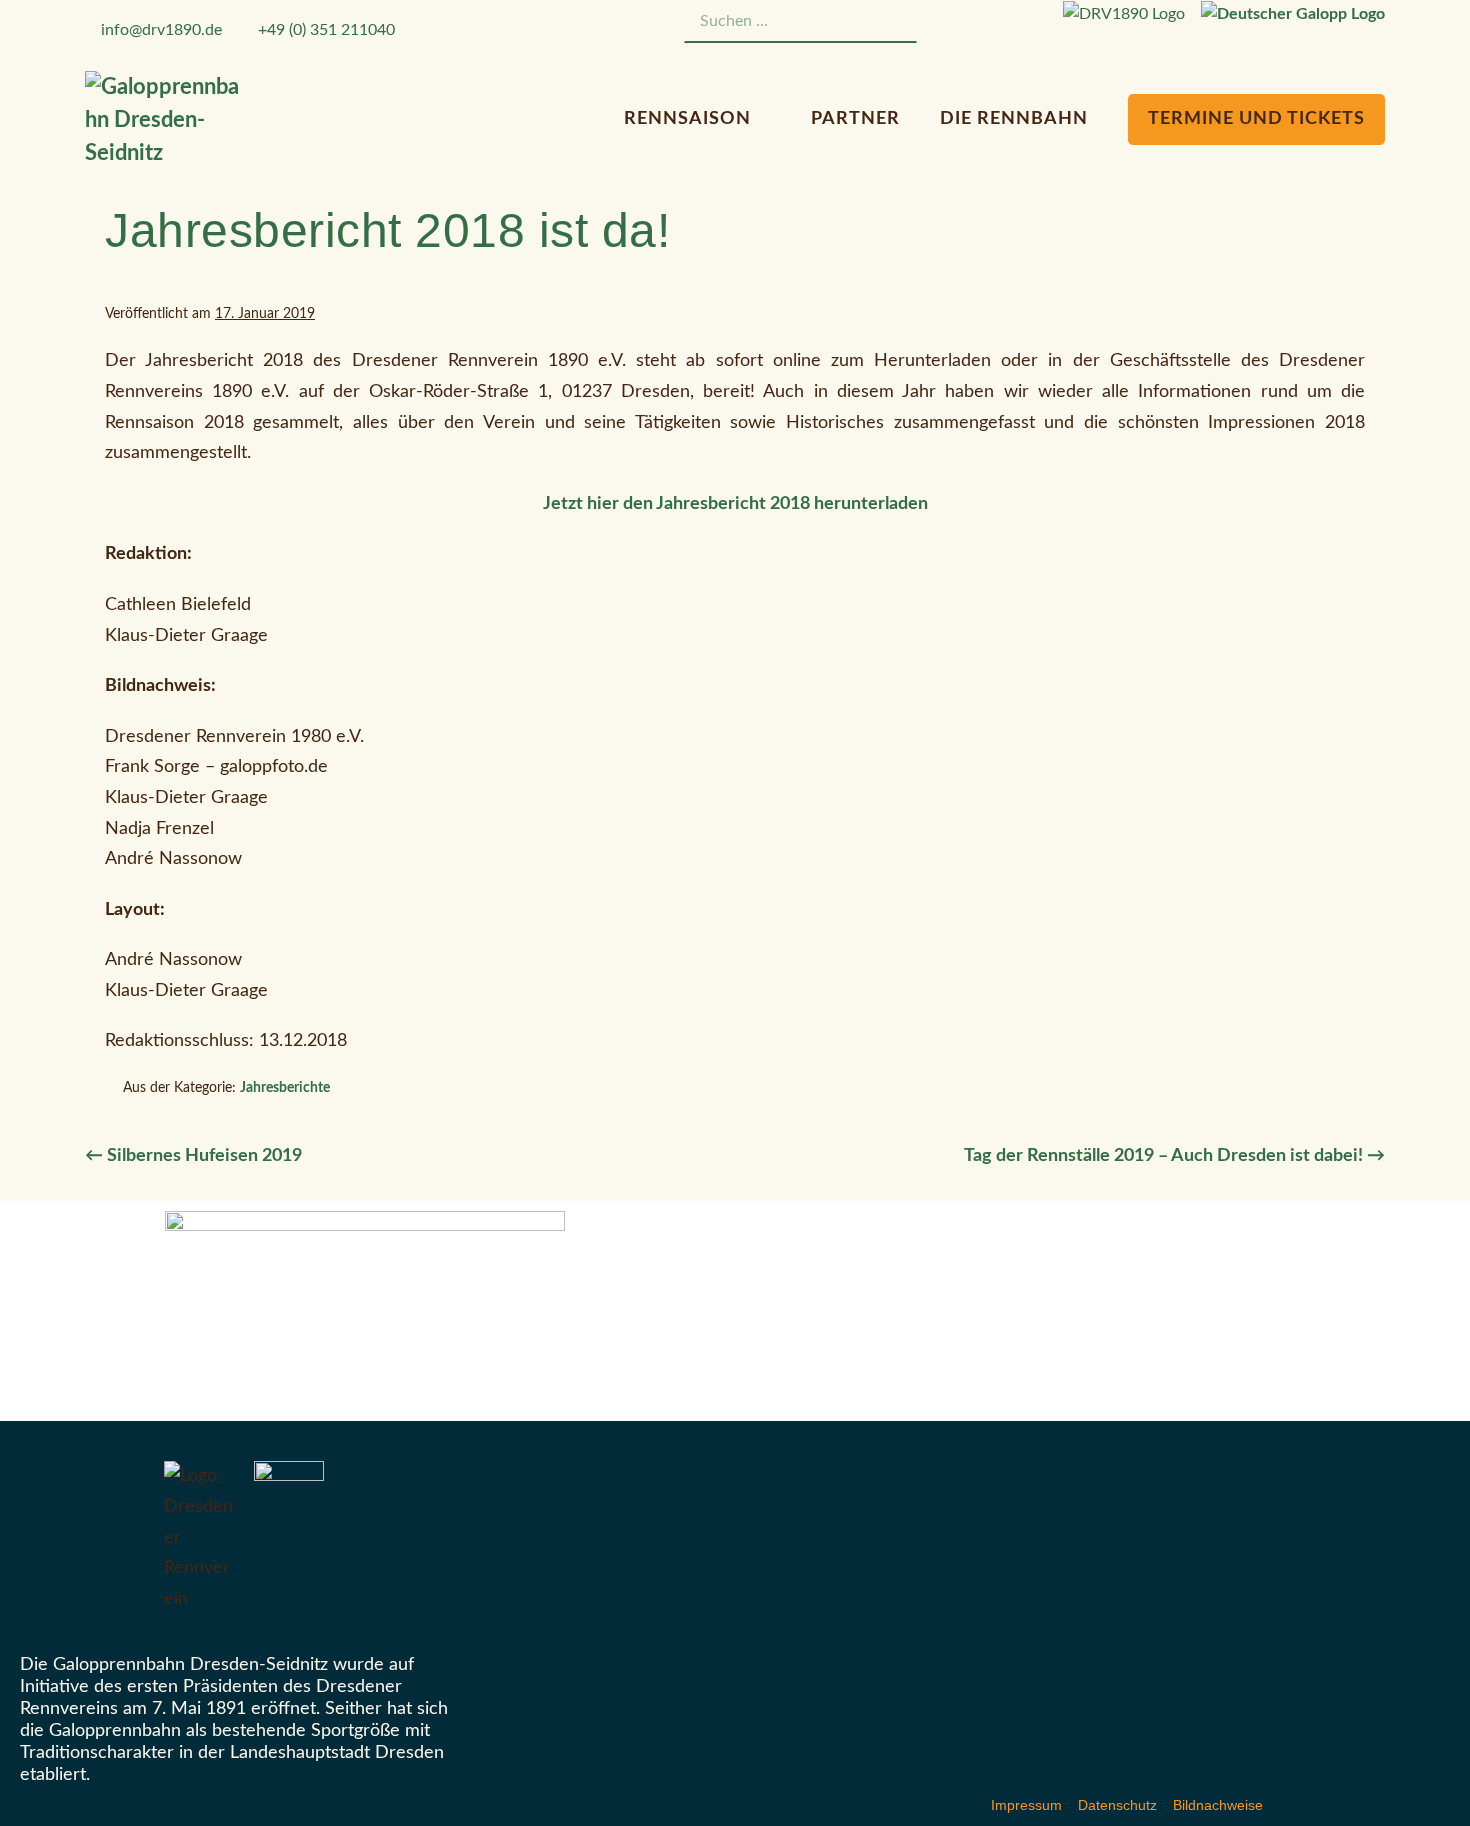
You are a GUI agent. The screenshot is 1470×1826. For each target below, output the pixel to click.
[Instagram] (1002, 24)
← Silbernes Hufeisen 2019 (193, 1156)
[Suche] (891, 22)
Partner (855, 119)
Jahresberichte (285, 1088)
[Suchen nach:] (800, 21)
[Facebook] (977, 24)
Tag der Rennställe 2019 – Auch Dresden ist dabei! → (1174, 1156)
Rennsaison (690, 119)
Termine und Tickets (1256, 119)
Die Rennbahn (1016, 119)
